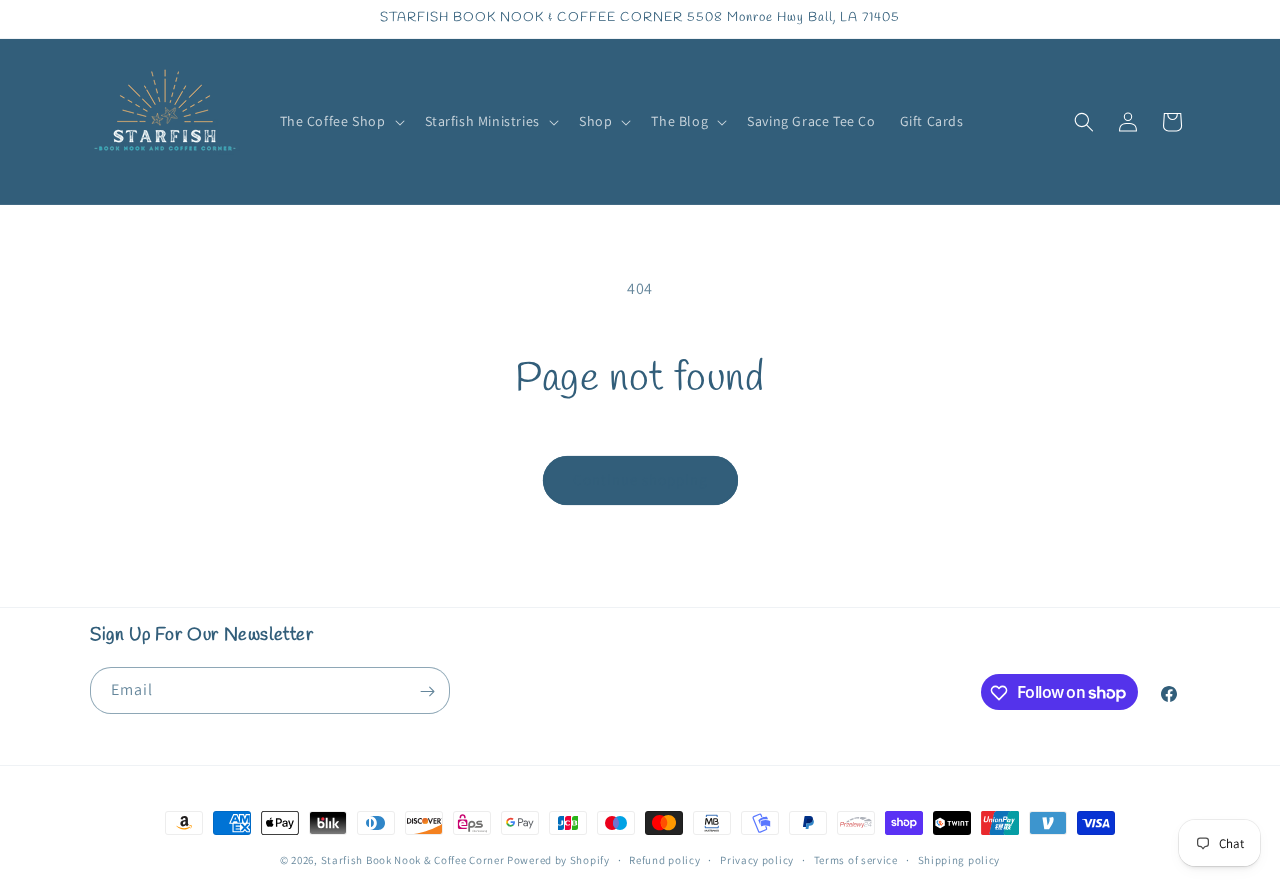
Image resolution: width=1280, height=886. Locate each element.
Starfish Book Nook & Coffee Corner (413, 860)
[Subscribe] (427, 691)
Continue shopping (640, 479)
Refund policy (664, 859)
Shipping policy (959, 859)
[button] (340, 121)
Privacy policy (757, 859)
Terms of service (856, 859)
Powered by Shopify (558, 860)
